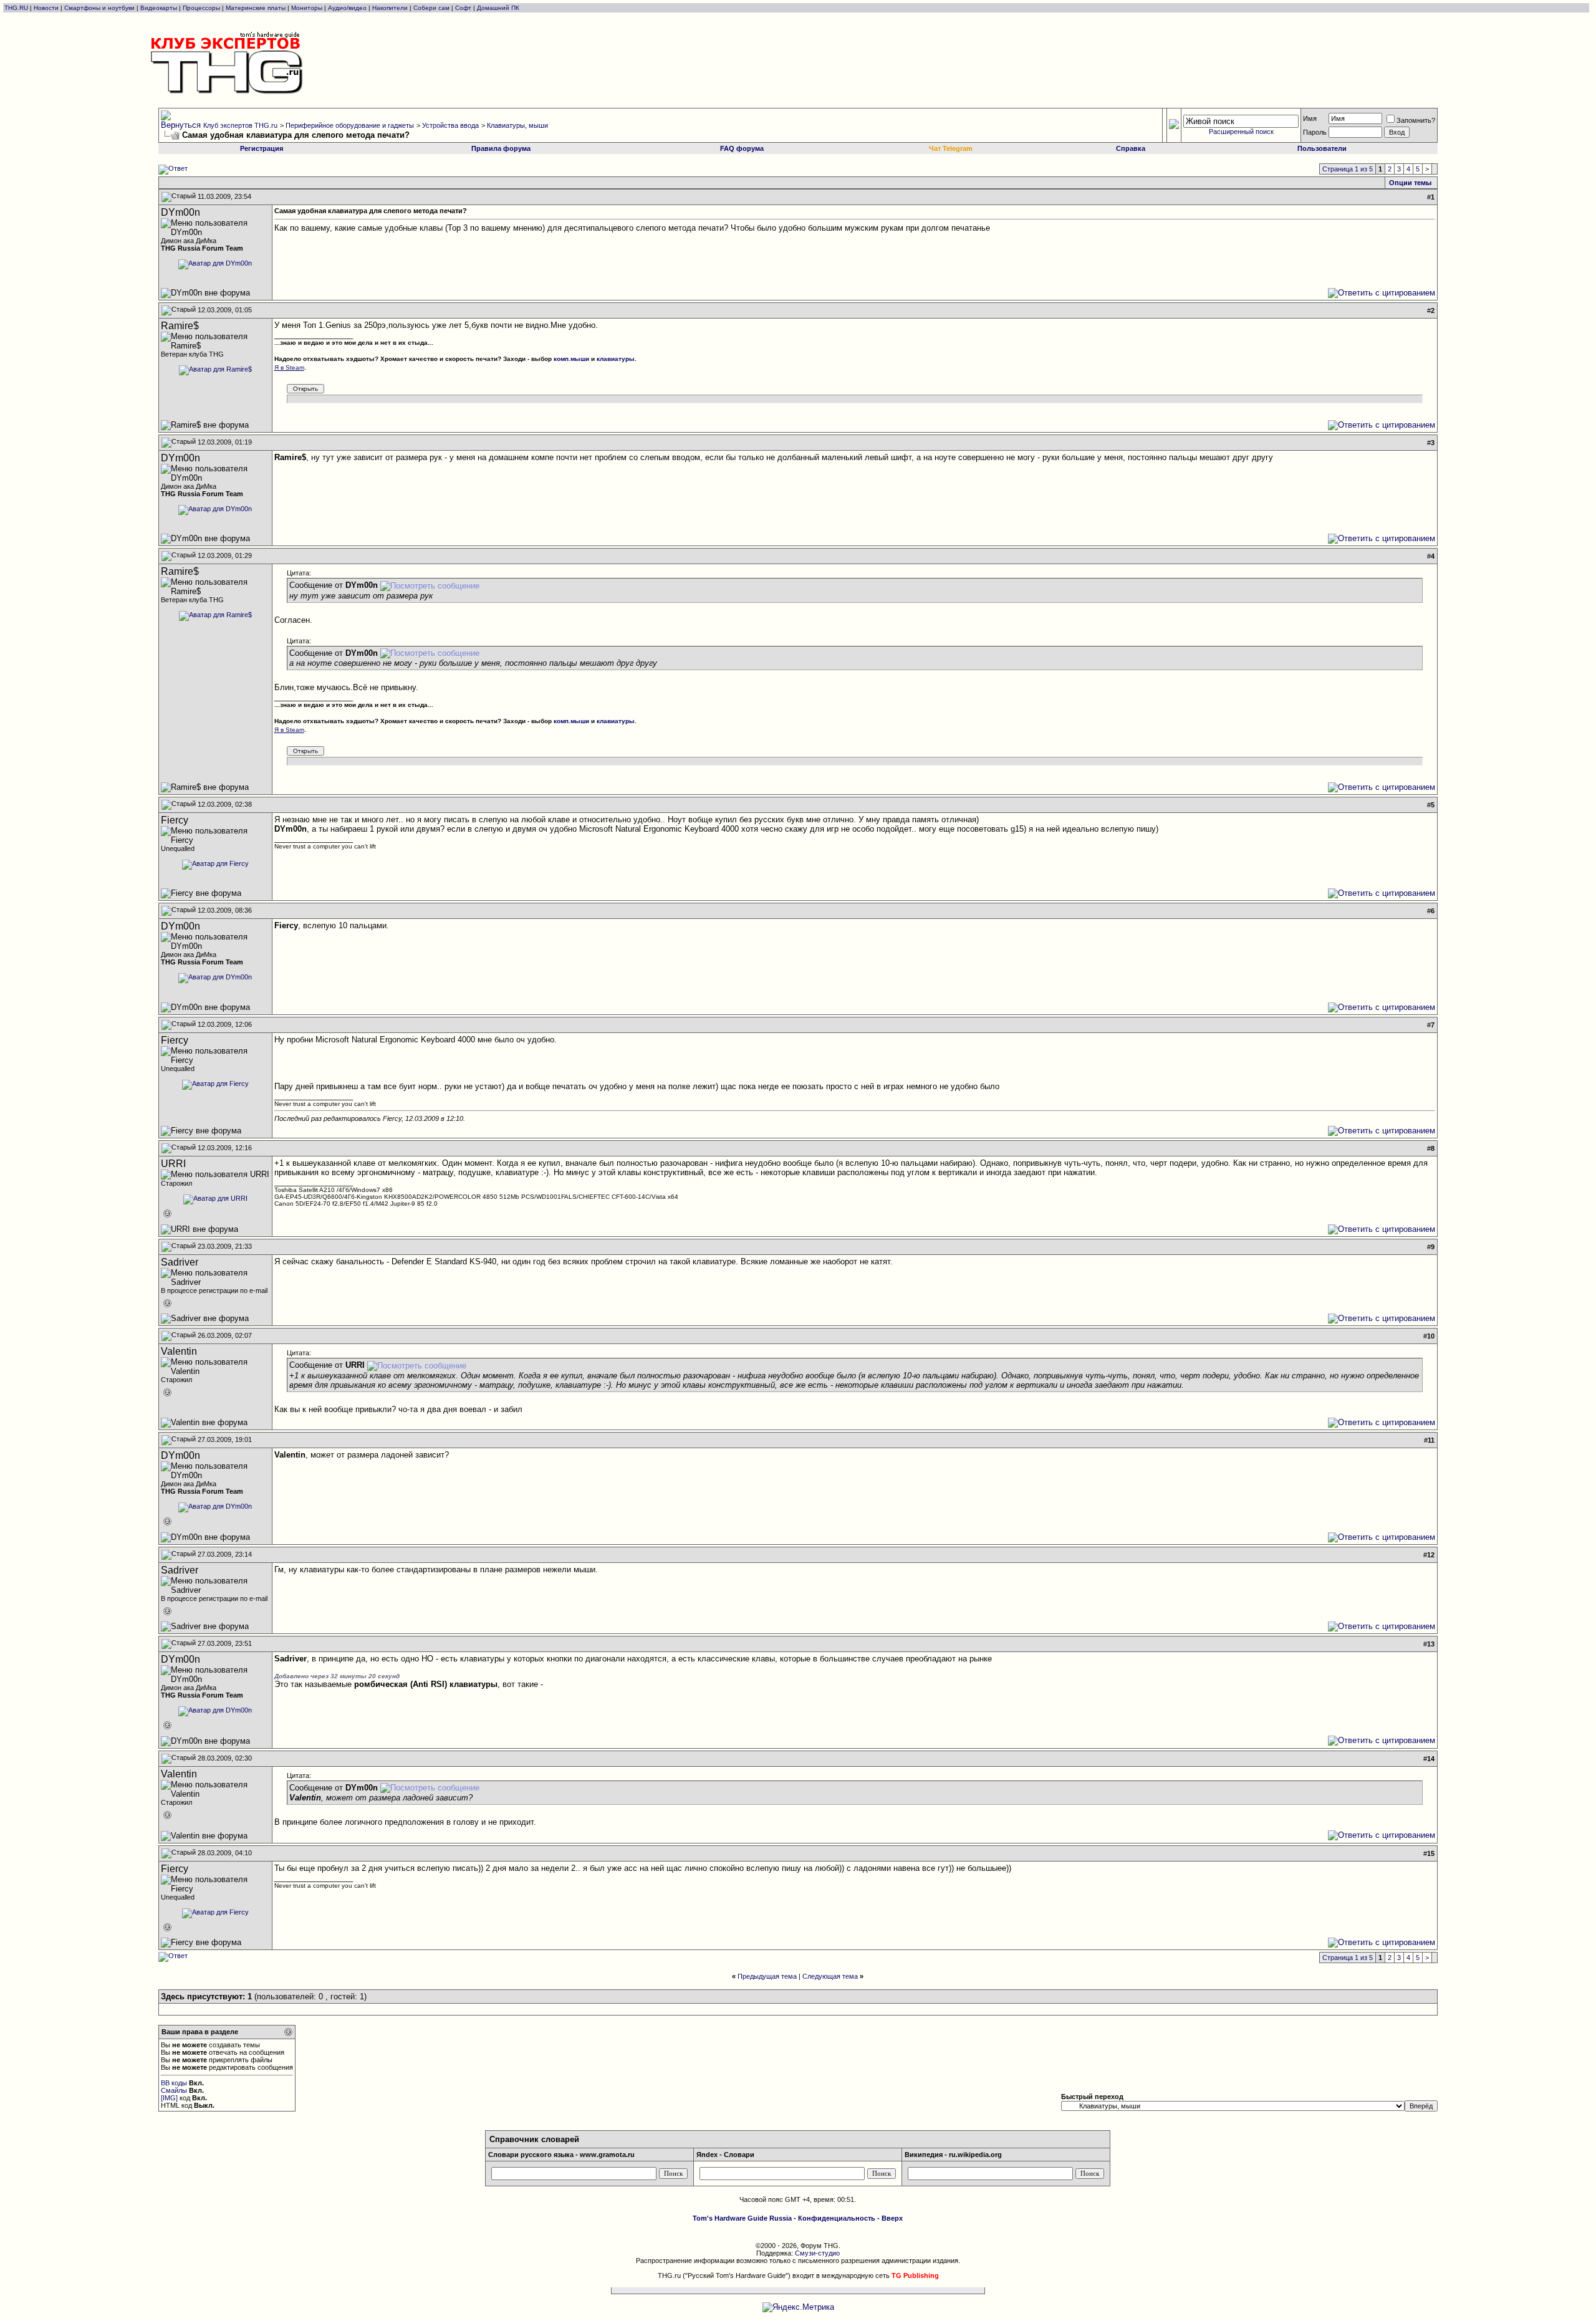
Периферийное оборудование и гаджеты (350, 125)
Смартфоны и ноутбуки (99, 8)
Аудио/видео (347, 8)
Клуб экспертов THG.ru (240, 125)
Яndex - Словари (725, 2155)
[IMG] (169, 2098)
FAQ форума (742, 148)
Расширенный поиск (1241, 132)
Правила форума (501, 148)
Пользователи (1322, 148)
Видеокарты (159, 8)
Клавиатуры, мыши (517, 125)
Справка (1131, 148)
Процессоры (201, 8)
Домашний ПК (498, 8)
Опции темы (1410, 183)
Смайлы (174, 2090)
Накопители (390, 8)
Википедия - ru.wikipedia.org (953, 2155)
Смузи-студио (817, 2253)
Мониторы (307, 8)
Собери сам (431, 8)
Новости (46, 8)
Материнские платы (256, 8)
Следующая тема (830, 1976)
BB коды (174, 2083)
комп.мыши (571, 359)
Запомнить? (1416, 120)
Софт (463, 8)
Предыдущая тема (767, 1976)
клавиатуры (616, 359)
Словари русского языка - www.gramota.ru (561, 2155)
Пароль (1315, 132)
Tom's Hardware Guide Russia (742, 2218)
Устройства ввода (450, 125)
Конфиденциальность (837, 2218)
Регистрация (262, 148)
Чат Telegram (951, 148)
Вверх (892, 2218)
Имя (1310, 118)
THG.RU (17, 8)
